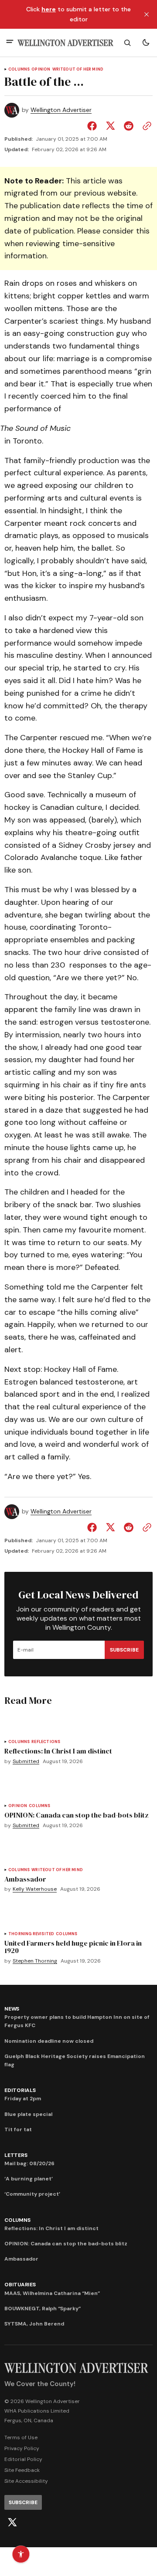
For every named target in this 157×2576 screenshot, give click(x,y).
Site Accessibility (26, 2481)
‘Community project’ (32, 2194)
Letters (16, 2155)
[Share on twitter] (110, 126)
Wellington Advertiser (61, 110)
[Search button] (127, 43)
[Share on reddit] (129, 126)
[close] (147, 14)
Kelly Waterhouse (35, 1889)
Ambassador (21, 2259)
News (12, 2009)
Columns (19, 69)
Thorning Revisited (31, 1934)
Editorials (20, 2090)
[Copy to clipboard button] (145, 126)
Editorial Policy (23, 2459)
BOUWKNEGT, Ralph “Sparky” (43, 2309)
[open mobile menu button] (10, 42)
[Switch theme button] (146, 43)
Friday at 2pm (23, 2099)
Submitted (26, 1762)
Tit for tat (18, 2129)
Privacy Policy (22, 2448)
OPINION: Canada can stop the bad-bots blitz (66, 2244)
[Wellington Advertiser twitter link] (12, 2522)
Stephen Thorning (35, 1961)
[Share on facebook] (94, 126)
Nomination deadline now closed (49, 2041)
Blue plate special (28, 2114)
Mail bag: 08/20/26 (29, 2163)
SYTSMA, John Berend (34, 2324)
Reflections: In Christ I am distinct (51, 2228)
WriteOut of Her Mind (78, 69)
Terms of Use (21, 2437)
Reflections (46, 1742)
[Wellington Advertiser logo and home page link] (65, 43)
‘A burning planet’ (29, 2179)
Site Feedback (22, 2470)
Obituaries (20, 2285)
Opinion (41, 69)
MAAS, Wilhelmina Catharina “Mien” (52, 2293)
